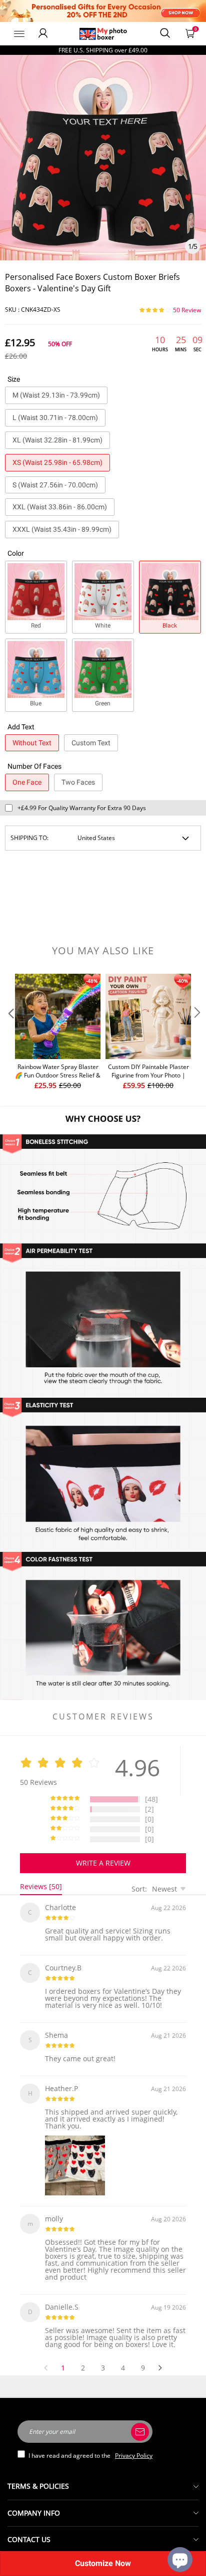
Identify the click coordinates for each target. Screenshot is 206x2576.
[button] (10, 1032)
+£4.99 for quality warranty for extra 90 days (82, 808)
